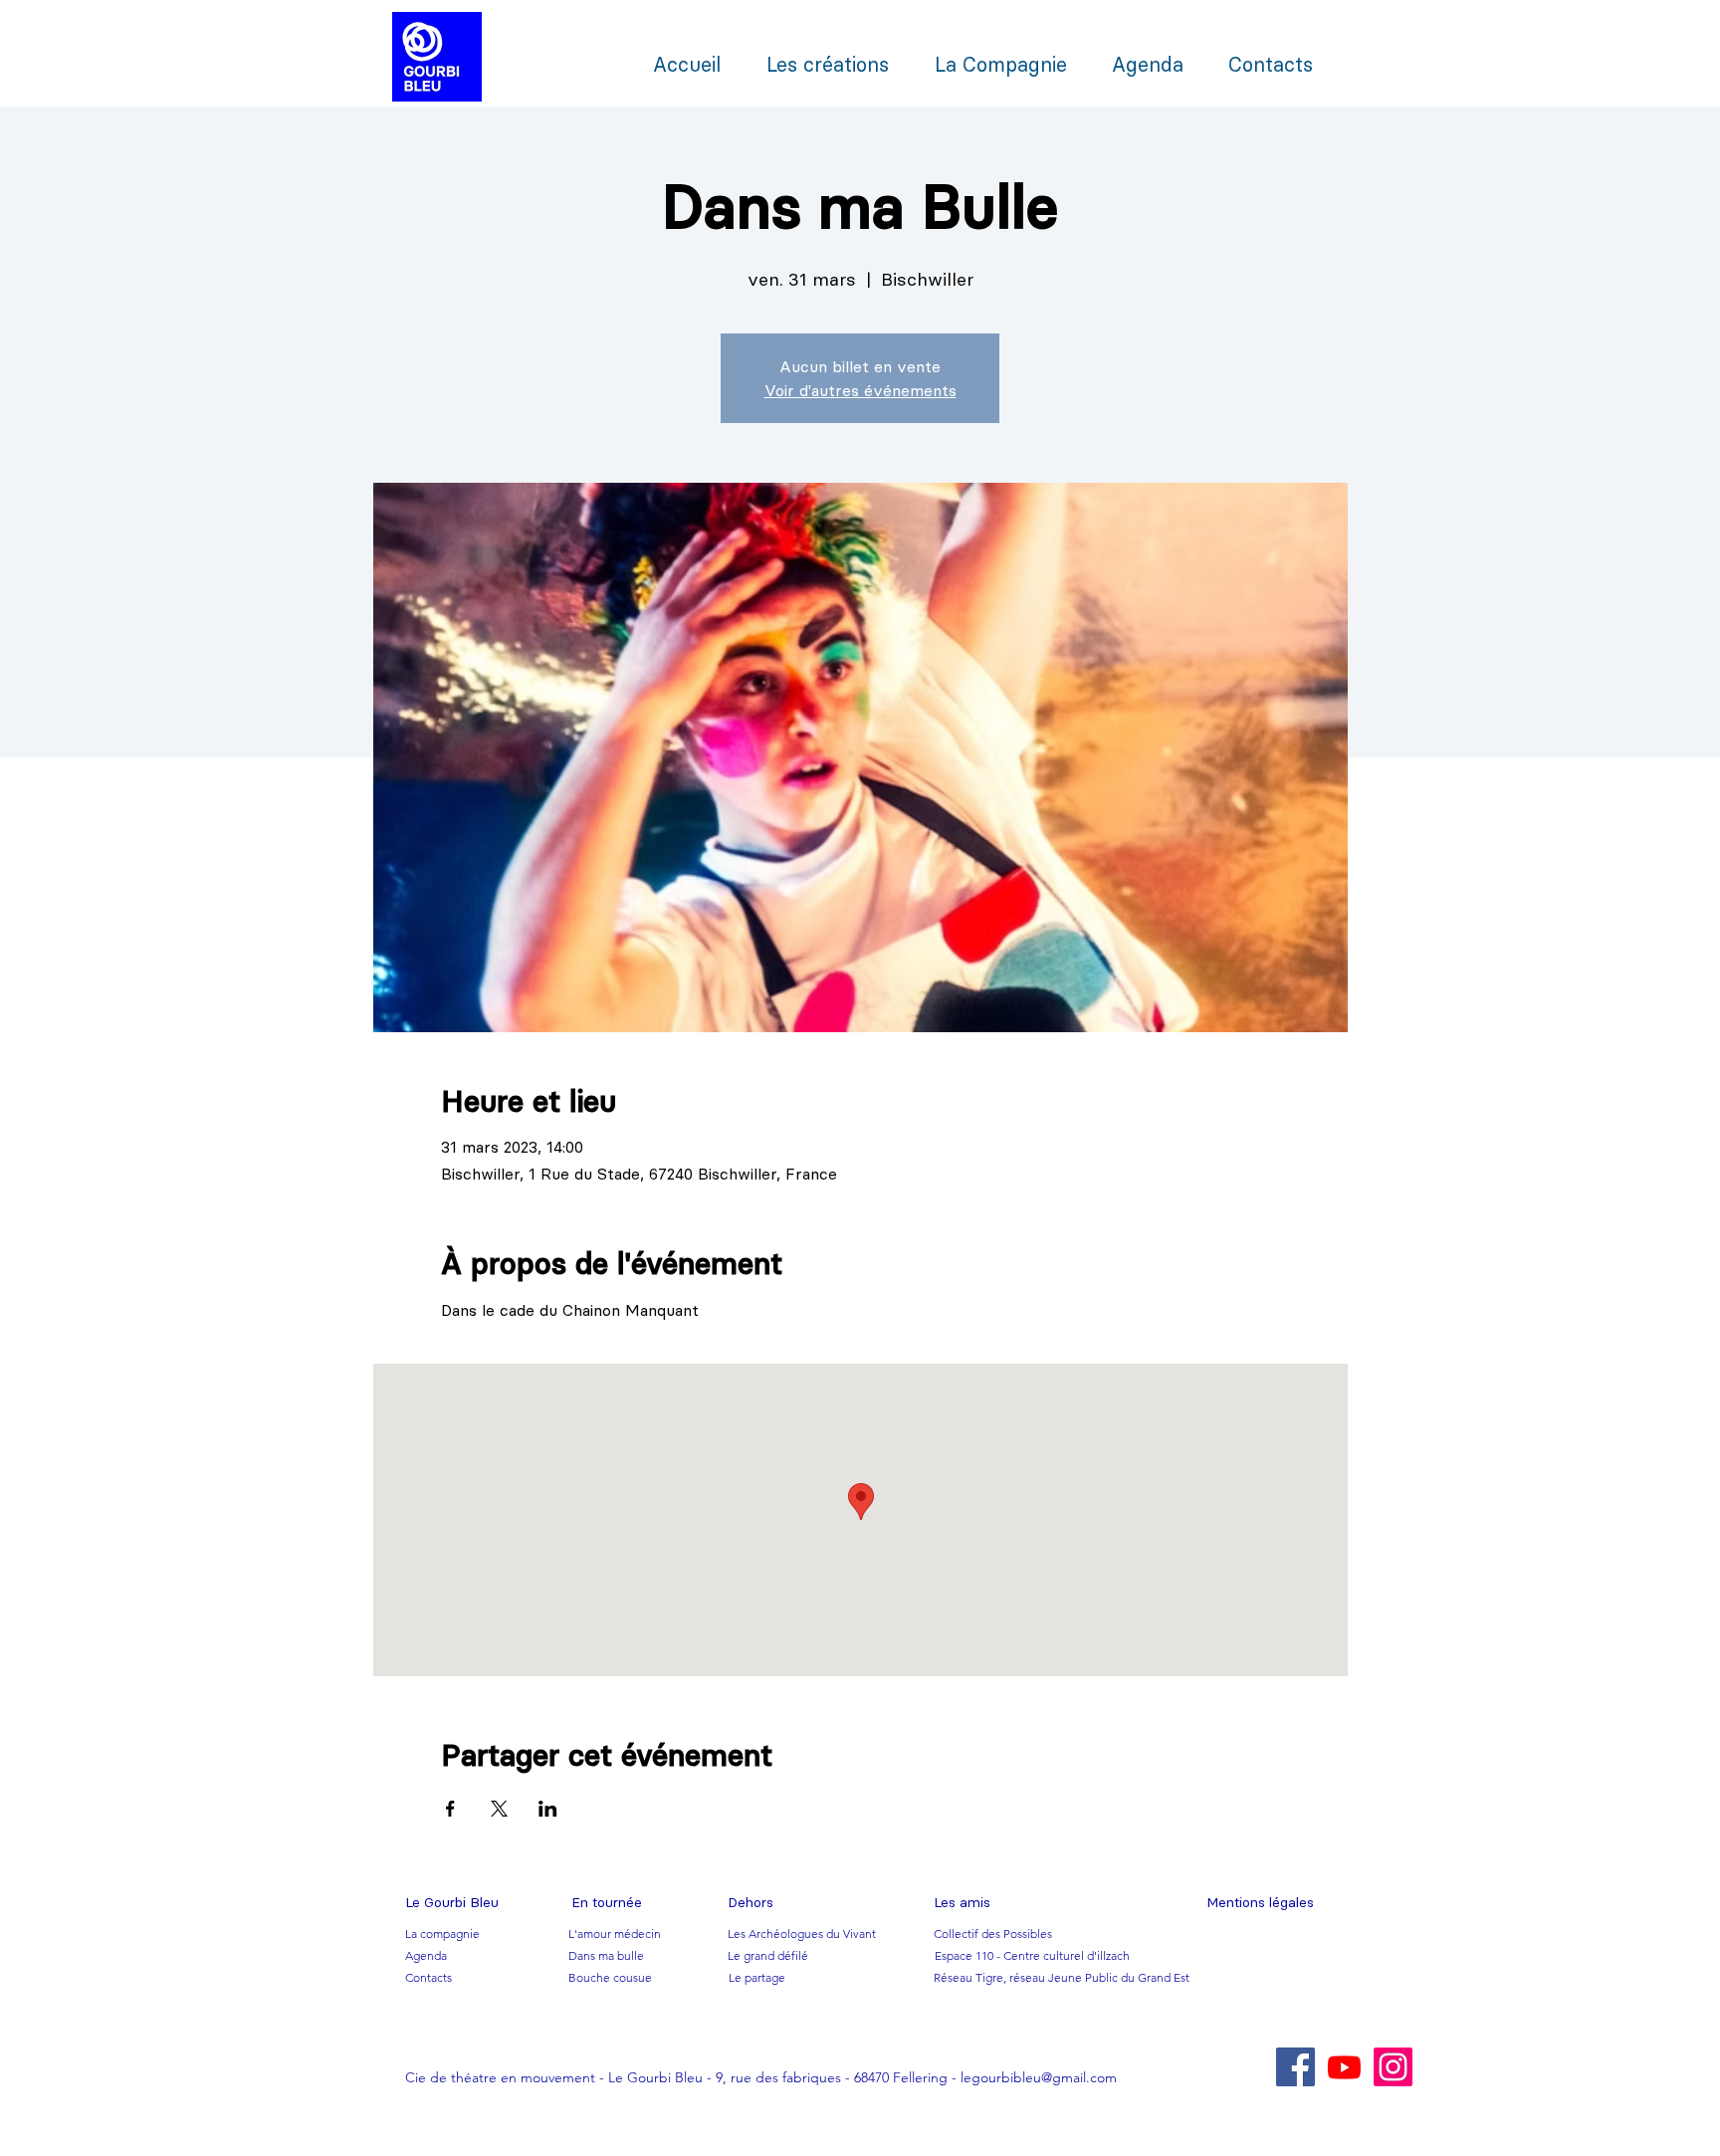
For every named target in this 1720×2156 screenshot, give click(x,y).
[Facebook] (1295, 2067)
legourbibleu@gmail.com (1039, 2077)
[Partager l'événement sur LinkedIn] (548, 1809)
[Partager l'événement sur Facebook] (450, 1809)
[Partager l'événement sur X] (499, 1809)
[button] (452, 1903)
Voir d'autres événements (860, 390)
